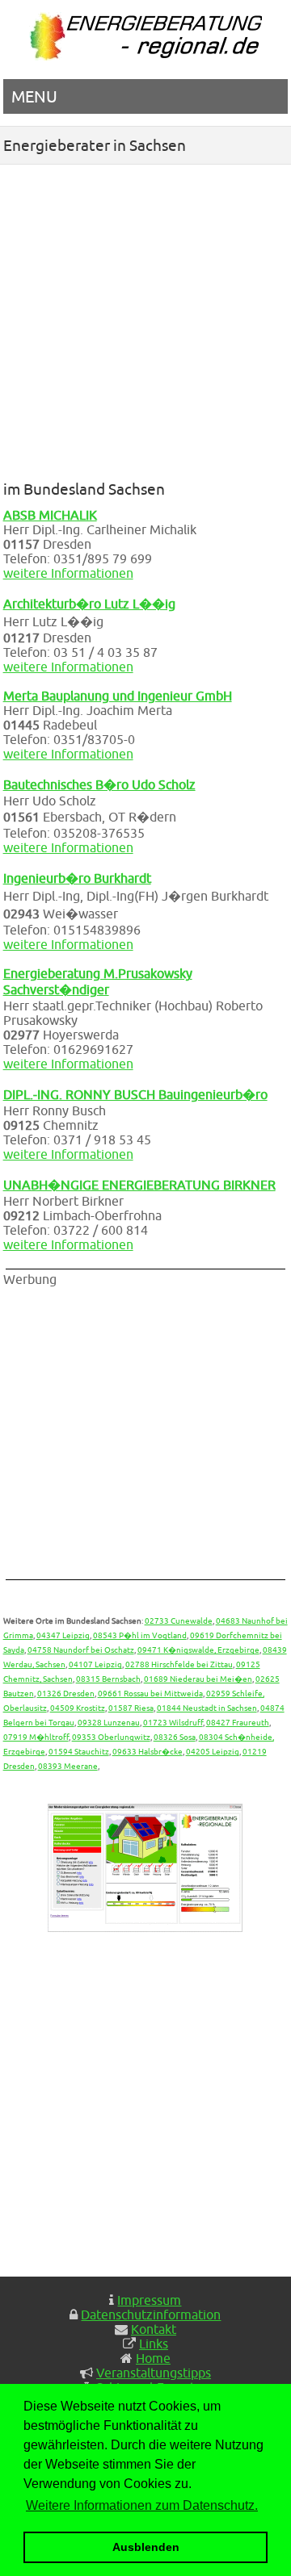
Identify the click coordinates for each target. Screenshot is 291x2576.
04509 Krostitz (78, 1708)
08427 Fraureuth (238, 1722)
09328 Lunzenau (109, 1722)
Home (153, 2358)
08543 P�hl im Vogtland (140, 1635)
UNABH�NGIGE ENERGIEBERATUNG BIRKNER (139, 1185)
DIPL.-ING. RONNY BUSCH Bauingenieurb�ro (135, 1094)
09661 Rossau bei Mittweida (150, 1693)
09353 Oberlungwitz (111, 1737)
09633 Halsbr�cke (148, 1751)
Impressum (149, 2300)
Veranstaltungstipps (154, 2373)
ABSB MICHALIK (50, 515)
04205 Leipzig (213, 1751)
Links (154, 2344)
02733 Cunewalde (179, 1620)
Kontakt (154, 2329)
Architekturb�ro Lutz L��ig (89, 604)
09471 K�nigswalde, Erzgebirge (198, 1650)
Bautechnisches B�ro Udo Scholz (99, 784)
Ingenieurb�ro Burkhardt (77, 878)
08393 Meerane (68, 1766)
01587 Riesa (131, 1708)
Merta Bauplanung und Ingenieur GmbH (118, 696)
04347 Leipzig (63, 1635)
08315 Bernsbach (108, 1679)
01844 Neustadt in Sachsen (207, 1708)
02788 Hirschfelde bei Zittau (179, 1664)
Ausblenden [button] (146, 2547)
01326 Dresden (66, 1693)
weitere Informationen (68, 573)
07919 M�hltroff (36, 1737)
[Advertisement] (145, 318)
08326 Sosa (175, 1737)
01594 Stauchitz (79, 1751)
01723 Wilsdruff (173, 1722)
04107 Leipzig (95, 1664)
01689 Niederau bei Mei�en (198, 1679)
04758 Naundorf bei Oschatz (81, 1650)
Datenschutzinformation (151, 2315)
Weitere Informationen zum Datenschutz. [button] (142, 2505)
